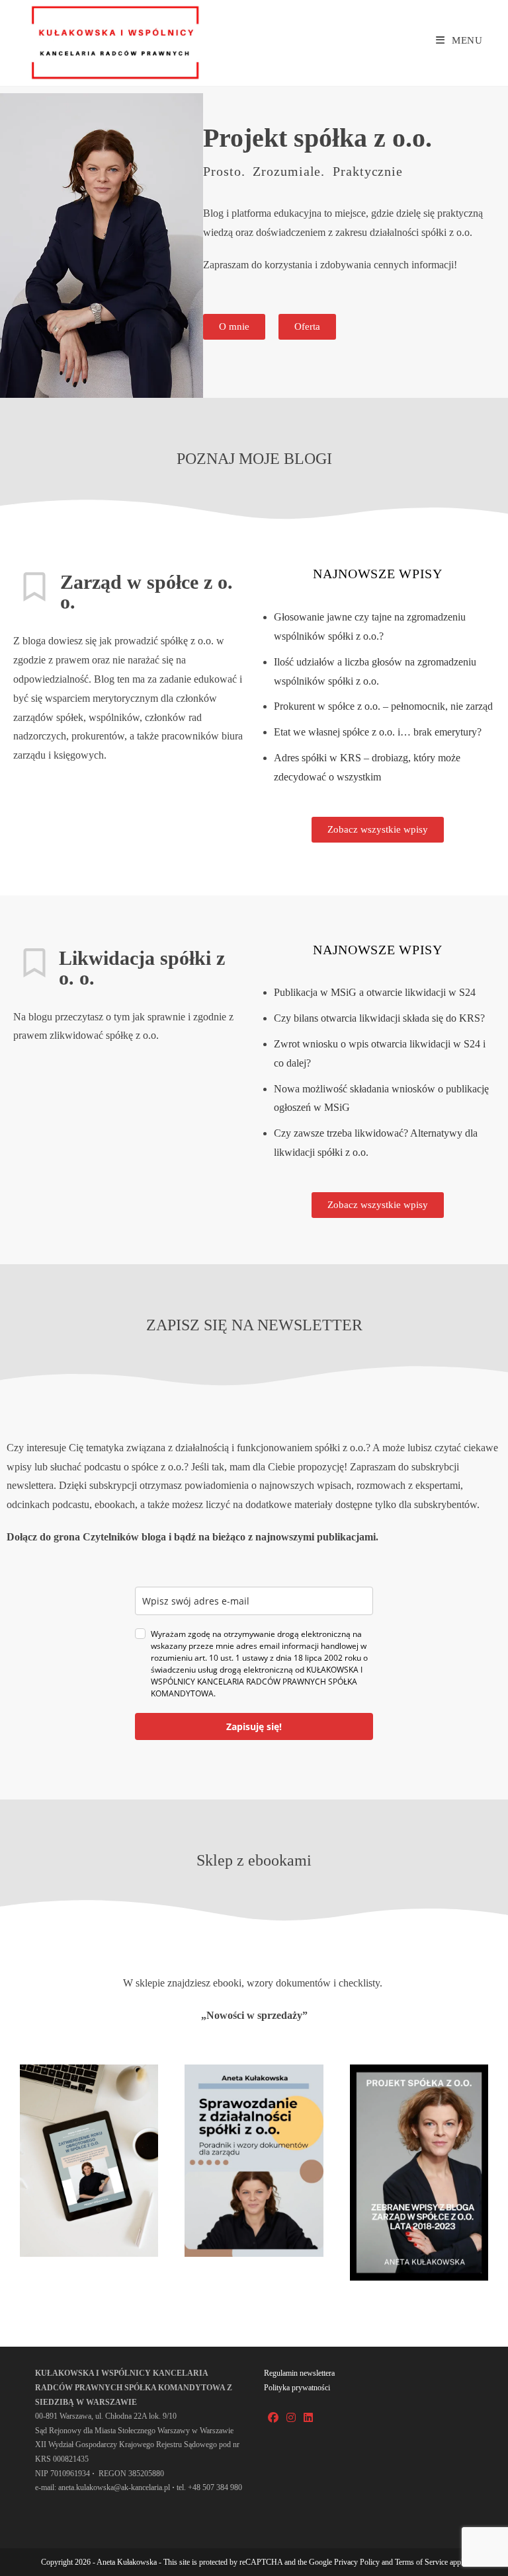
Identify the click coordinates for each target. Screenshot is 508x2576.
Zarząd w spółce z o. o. (147, 592)
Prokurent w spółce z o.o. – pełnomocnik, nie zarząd (383, 706)
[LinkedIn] (308, 2418)
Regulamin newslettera (299, 2373)
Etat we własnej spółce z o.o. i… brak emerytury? (378, 732)
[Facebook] (273, 2418)
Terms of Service (421, 2562)
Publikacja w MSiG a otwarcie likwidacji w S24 (375, 992)
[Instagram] (291, 2418)
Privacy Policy (357, 2562)
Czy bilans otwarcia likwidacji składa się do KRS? (379, 1018)
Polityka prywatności (297, 2388)
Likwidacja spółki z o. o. (142, 968)
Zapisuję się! (254, 1726)
